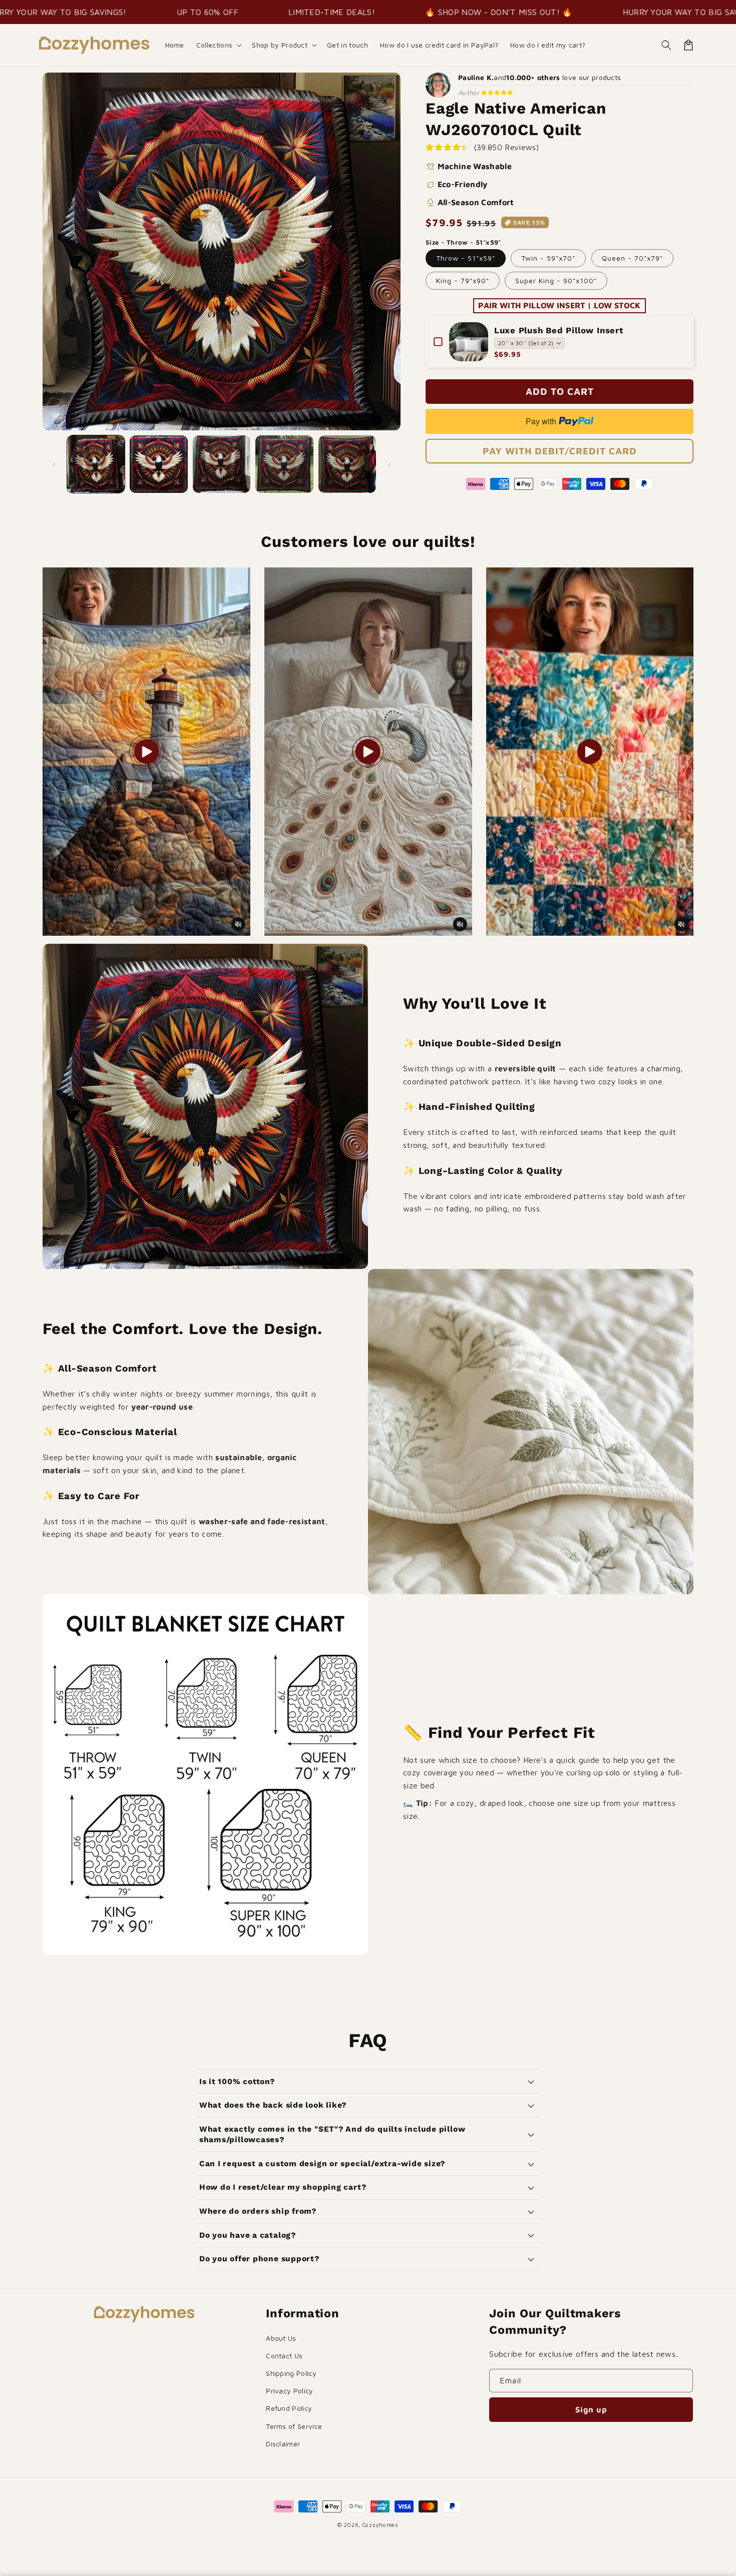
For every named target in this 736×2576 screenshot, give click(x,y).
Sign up (591, 2409)
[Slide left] (54, 464)
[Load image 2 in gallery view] (158, 464)
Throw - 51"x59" (466, 258)
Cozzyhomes (381, 2525)
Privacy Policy (289, 2391)
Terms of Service (294, 2426)
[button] (218, 45)
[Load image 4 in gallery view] (284, 464)
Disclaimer (283, 2444)
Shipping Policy (291, 2373)
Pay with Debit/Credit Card (560, 451)
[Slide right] (390, 464)
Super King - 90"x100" (556, 280)
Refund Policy (289, 2408)
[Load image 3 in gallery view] (222, 464)
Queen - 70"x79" (632, 258)
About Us (281, 2338)
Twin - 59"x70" (548, 258)
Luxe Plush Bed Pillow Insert (559, 330)
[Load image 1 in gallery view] (96, 464)
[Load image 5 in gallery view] (347, 464)
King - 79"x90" (463, 280)
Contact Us (284, 2356)
